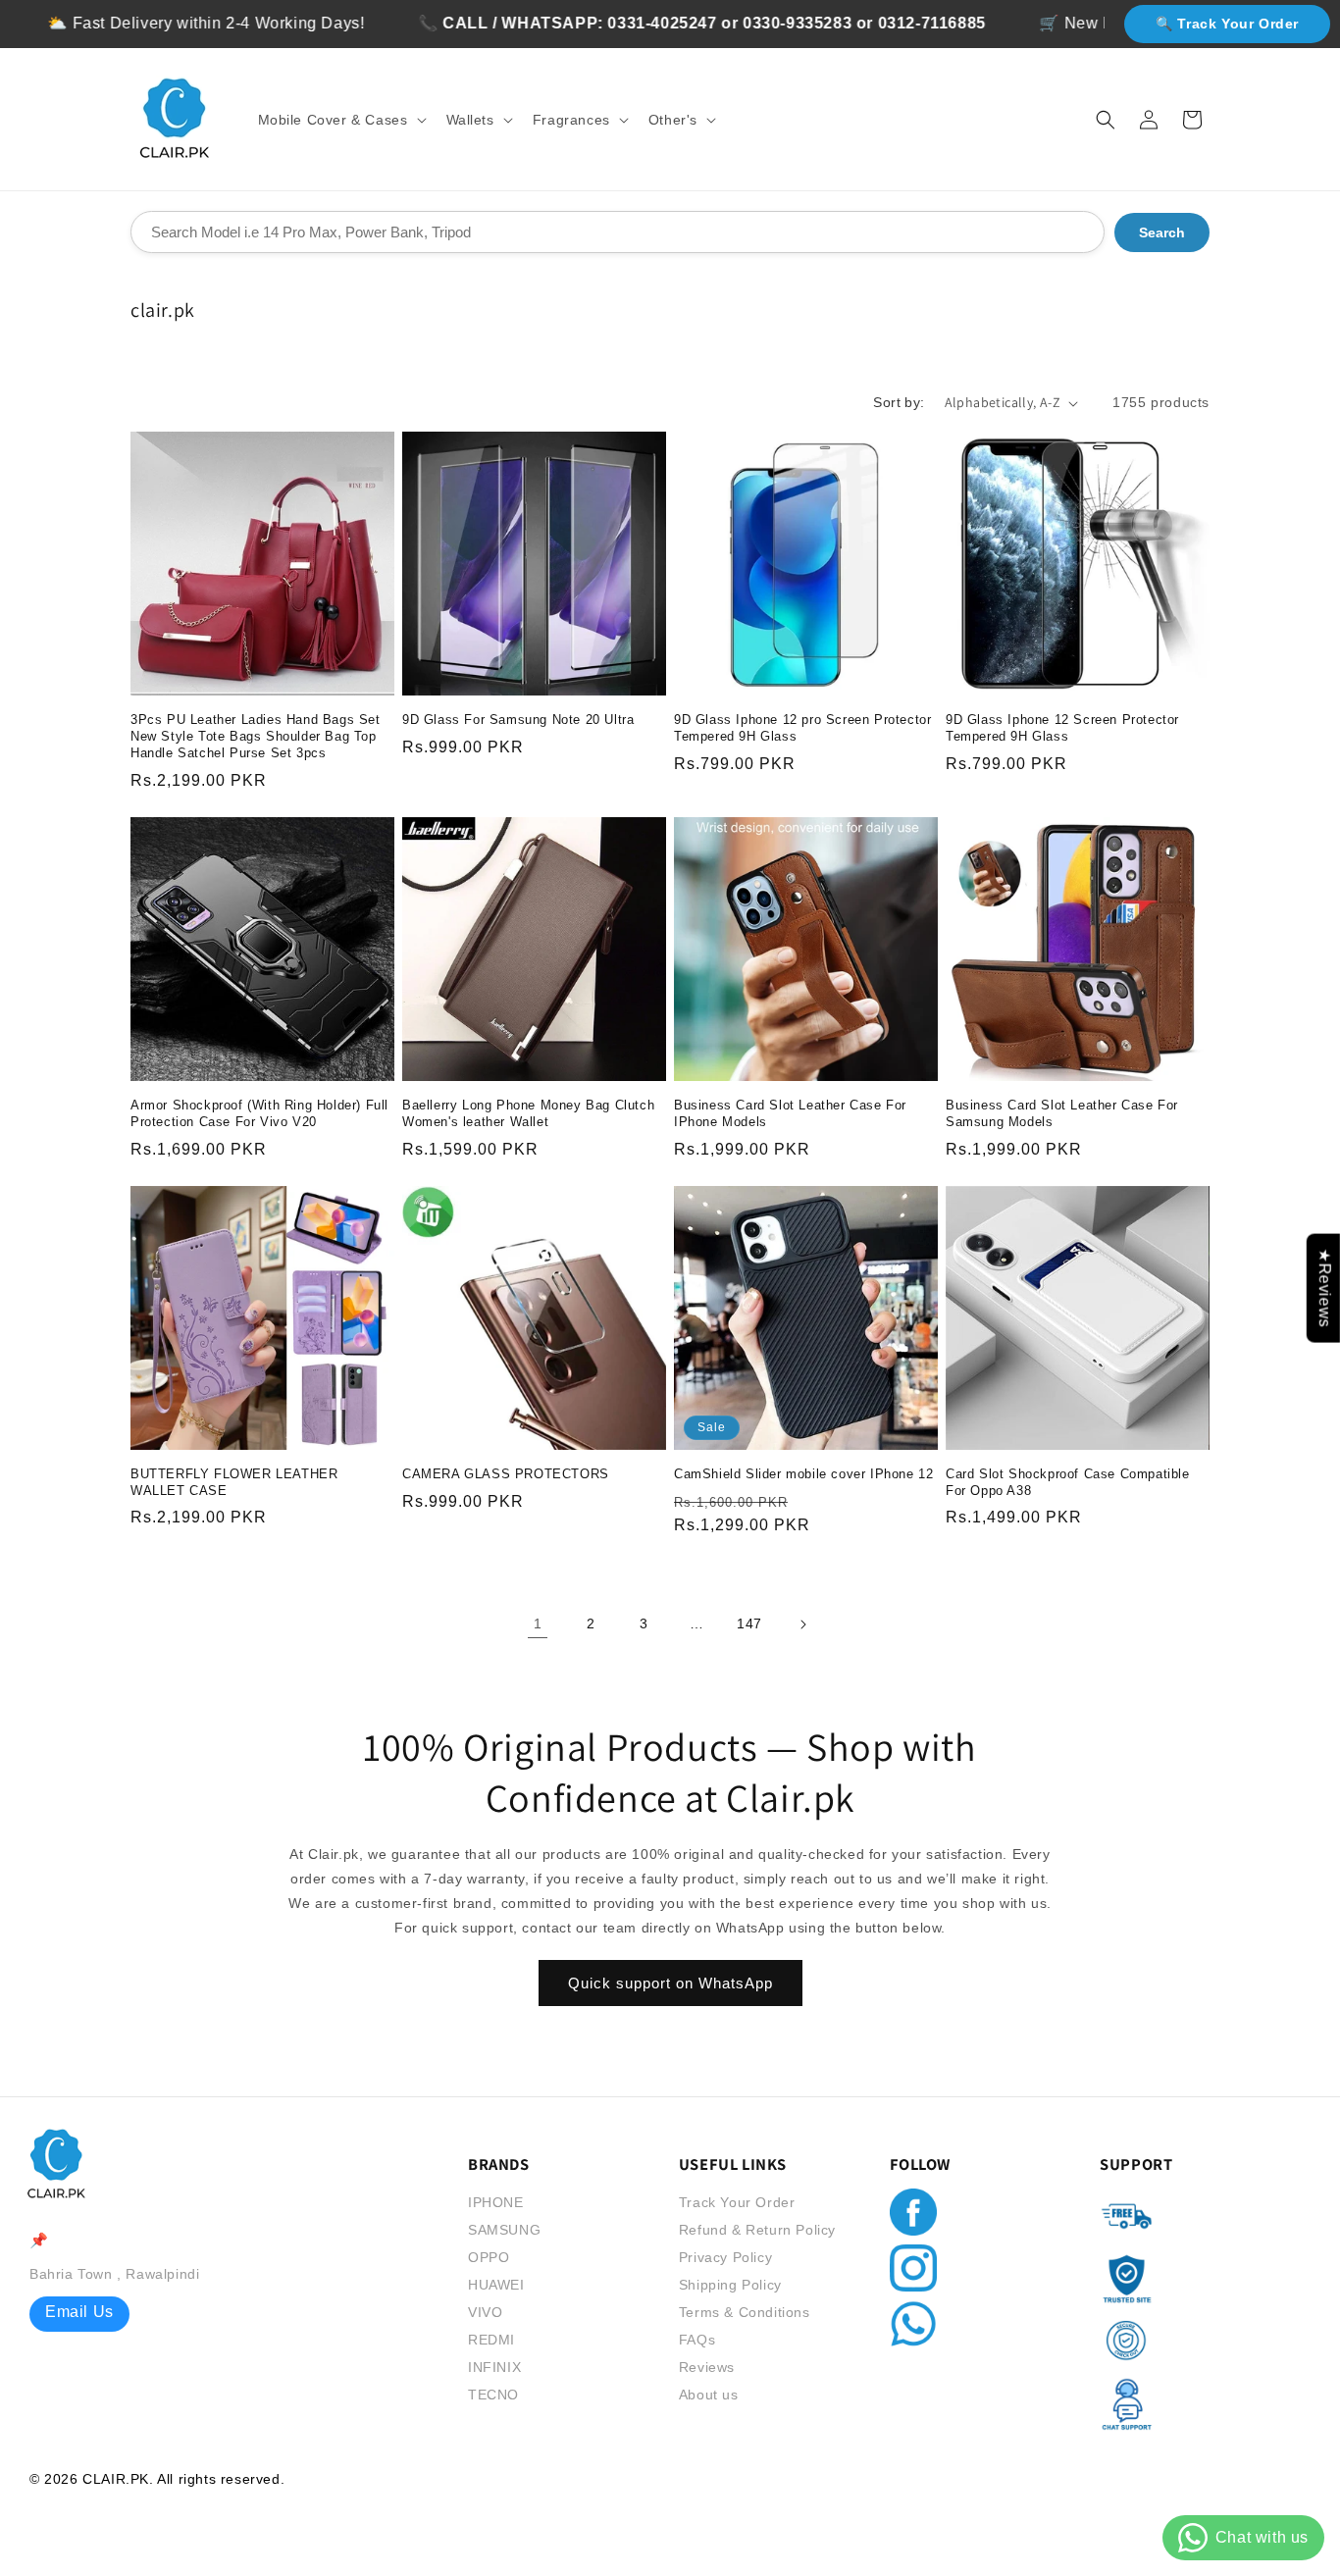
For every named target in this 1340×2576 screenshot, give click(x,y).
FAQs (697, 2340)
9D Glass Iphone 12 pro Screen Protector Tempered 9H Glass (802, 728)
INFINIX (494, 2367)
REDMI (491, 2340)
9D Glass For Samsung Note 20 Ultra (518, 720)
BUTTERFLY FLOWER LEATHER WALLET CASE (234, 1482)
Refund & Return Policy (757, 2230)
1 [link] (538, 1623)
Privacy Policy (725, 2257)
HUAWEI (496, 2285)
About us (709, 2395)
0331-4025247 (600, 23)
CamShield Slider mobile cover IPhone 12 (803, 1474)
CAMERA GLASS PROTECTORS (506, 1474)
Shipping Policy (730, 2285)
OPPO (489, 2257)
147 (749, 1623)
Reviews (707, 2367)
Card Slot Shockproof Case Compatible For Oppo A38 (1068, 1482)
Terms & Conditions (745, 2312)
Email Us (79, 2312)
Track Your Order (737, 2202)
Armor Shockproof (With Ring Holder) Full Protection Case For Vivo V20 (259, 1113)
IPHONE (496, 2202)
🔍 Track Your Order (1227, 24)
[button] (340, 120)
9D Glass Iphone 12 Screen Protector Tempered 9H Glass (1062, 728)
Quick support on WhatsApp (670, 1983)
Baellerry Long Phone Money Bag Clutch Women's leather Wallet (528, 1113)
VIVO (485, 2312)
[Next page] (802, 1624)
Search (1162, 232)
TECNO (493, 2395)
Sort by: (899, 402)
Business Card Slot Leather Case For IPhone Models (790, 1113)
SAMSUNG (504, 2230)
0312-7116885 (869, 23)
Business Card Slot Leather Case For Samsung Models (1062, 1113)
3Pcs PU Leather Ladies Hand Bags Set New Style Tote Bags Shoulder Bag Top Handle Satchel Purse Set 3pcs (256, 736)
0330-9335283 (735, 23)
